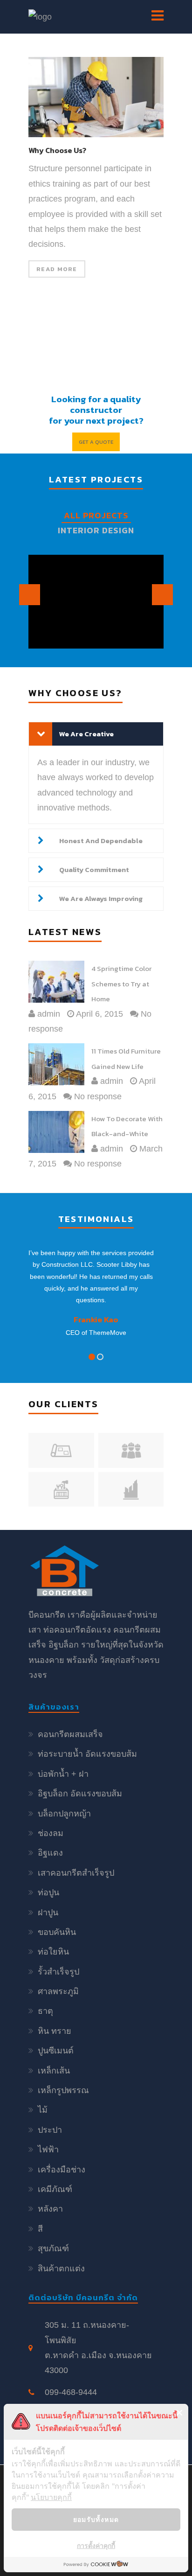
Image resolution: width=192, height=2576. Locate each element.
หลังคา (50, 2209)
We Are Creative (86, 734)
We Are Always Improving (101, 898)
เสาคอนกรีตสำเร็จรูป (76, 1873)
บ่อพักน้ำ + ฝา (63, 1774)
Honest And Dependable (101, 841)
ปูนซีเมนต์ (56, 2051)
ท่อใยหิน (53, 1952)
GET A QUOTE (96, 442)
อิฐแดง (50, 1853)
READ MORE (57, 269)
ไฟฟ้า (48, 2150)
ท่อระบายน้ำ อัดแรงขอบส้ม (87, 1754)
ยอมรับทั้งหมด (96, 2519)
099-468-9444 (71, 2392)
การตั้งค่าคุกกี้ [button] (96, 2545)
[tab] (96, 734)
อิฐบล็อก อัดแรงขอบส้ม (80, 1794)
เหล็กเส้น (54, 2071)
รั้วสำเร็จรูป (58, 1972)
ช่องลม (51, 1833)
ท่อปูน (48, 1892)
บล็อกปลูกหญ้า (64, 1814)
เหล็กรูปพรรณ (63, 2090)
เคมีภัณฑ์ (55, 2189)
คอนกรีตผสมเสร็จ (70, 1734)
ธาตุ (45, 2011)
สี (40, 2229)
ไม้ (43, 2110)
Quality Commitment (94, 869)
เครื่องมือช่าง (62, 2170)
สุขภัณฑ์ (53, 2248)
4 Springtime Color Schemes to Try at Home (121, 984)
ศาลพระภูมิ (58, 1991)
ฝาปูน (48, 1913)
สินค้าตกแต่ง (61, 2269)
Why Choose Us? (57, 151)
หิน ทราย (55, 2031)
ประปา (50, 2130)
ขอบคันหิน (57, 1932)
